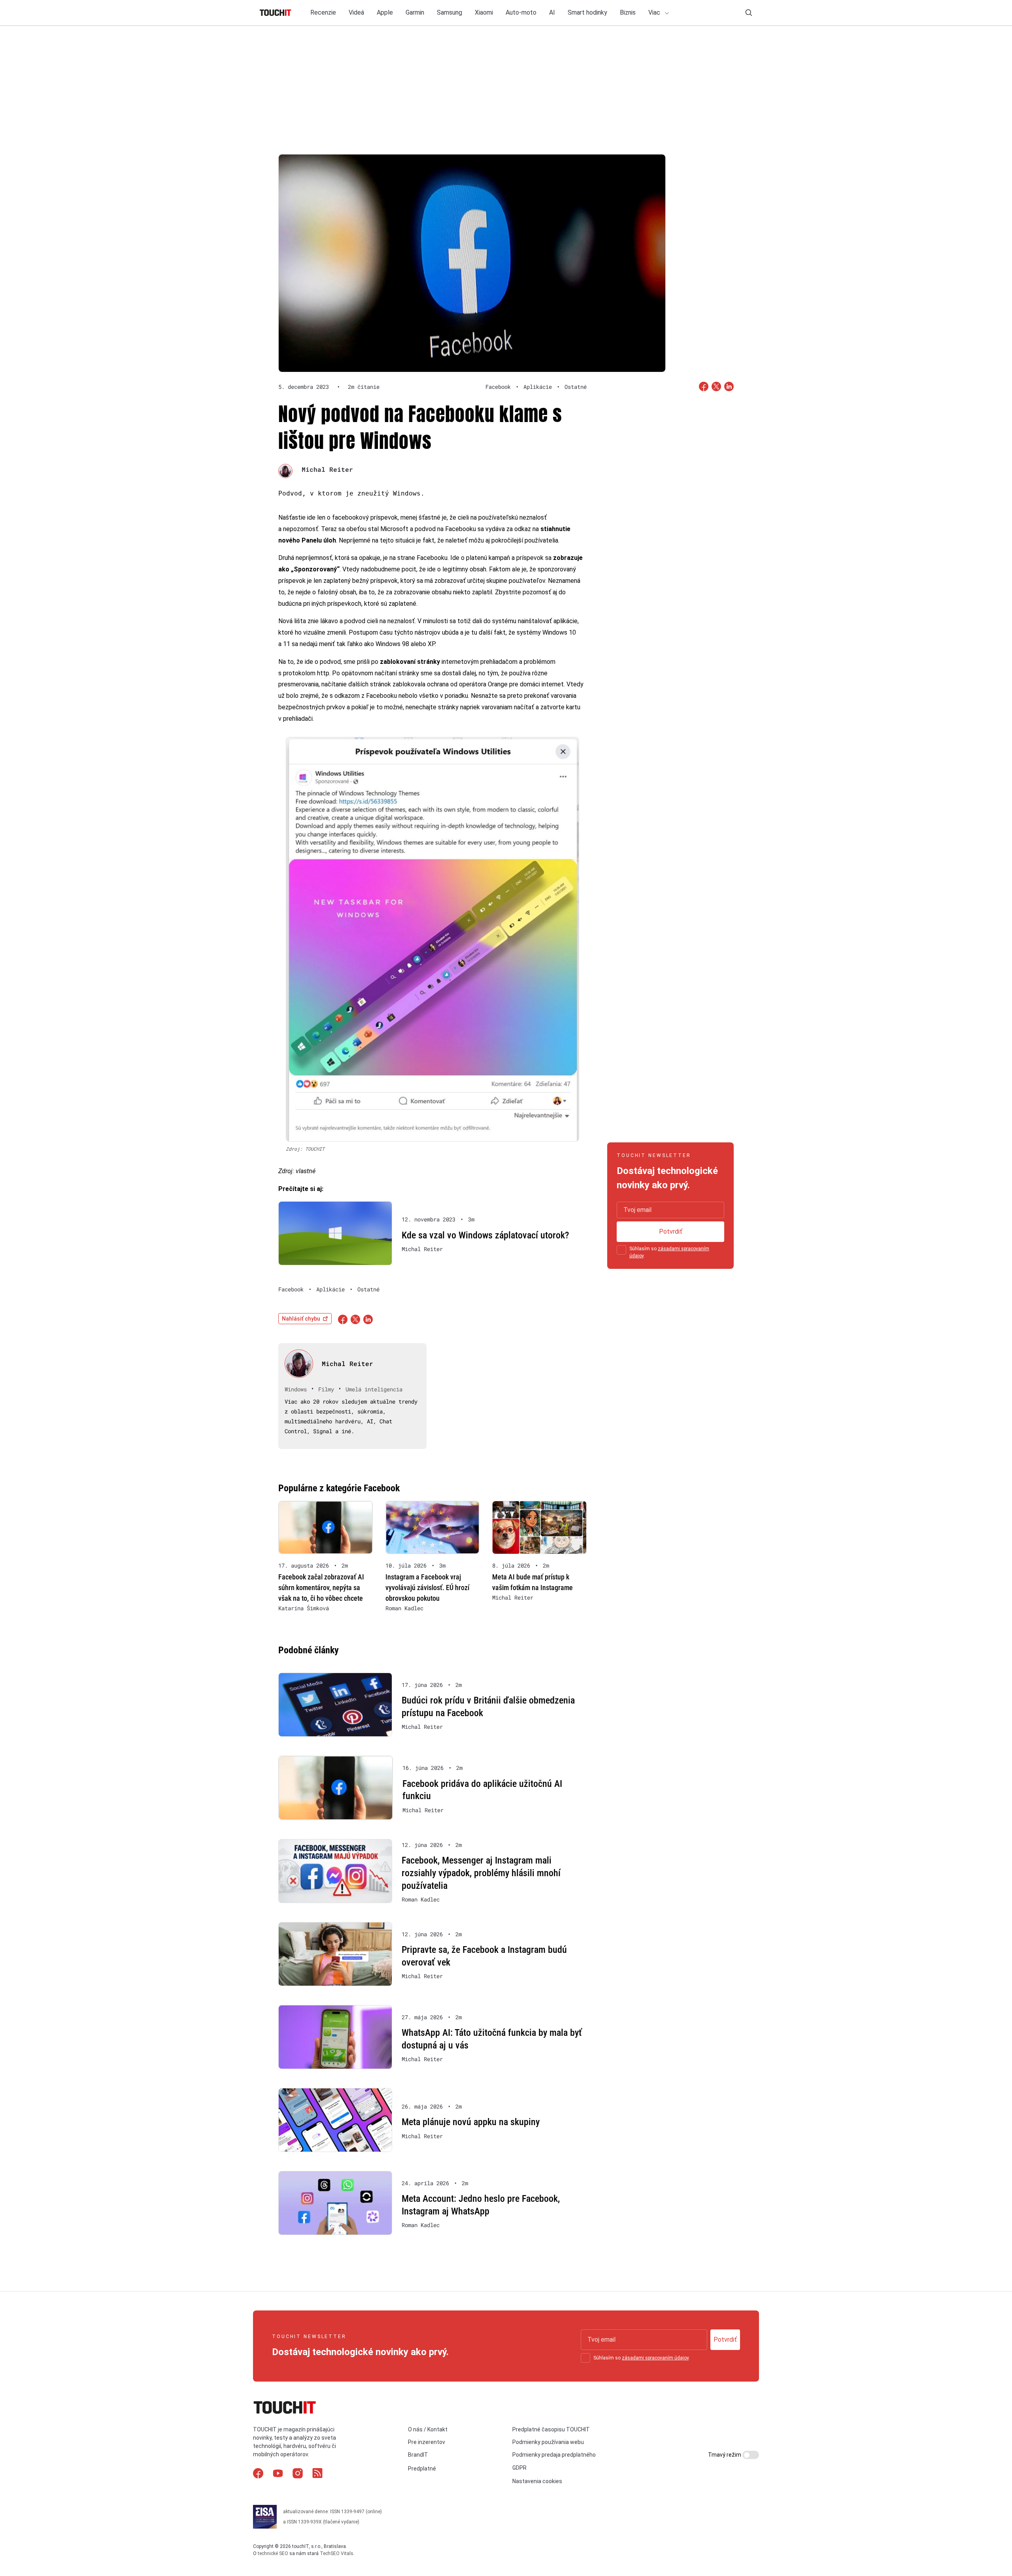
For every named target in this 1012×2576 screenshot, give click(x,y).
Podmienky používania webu (548, 2442)
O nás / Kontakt (428, 2429)
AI (552, 12)
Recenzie (323, 12)
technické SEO (273, 2553)
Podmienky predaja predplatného (554, 2455)
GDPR (519, 2468)
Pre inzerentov (427, 2442)
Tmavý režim (725, 2455)
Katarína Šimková (304, 1608)
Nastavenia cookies (537, 2481)
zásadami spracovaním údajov (655, 2358)
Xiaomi (484, 12)
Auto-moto (521, 12)
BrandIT (418, 2455)
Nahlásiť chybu (301, 1319)
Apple (385, 12)
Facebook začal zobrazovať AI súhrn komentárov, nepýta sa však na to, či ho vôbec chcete (321, 1588)
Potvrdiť (671, 1231)
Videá (356, 12)
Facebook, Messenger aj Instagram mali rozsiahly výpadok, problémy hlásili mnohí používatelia (481, 1873)
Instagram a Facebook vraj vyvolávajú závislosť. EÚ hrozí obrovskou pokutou (427, 1588)
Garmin (415, 12)
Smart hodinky (587, 12)
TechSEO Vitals (337, 2553)
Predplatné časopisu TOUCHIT (551, 2429)
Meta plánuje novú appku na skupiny (471, 2122)
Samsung (449, 12)
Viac (655, 12)
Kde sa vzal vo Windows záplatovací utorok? (485, 1235)
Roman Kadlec (404, 1608)
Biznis (628, 12)
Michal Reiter (327, 469)
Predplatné (422, 2469)
